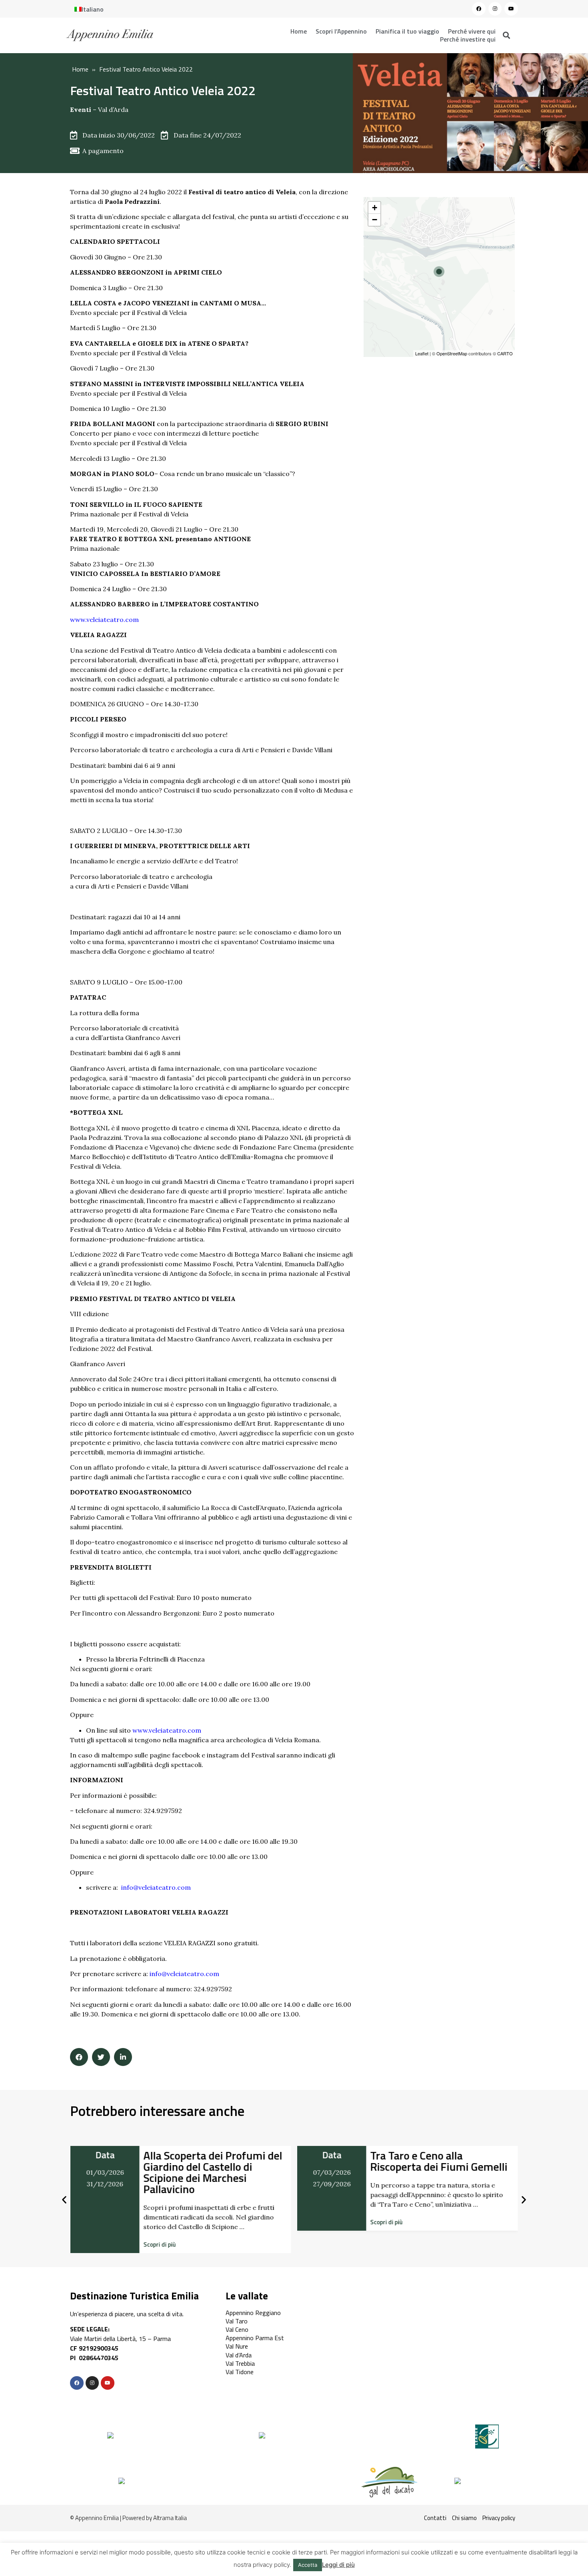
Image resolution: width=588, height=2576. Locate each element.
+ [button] (375, 208)
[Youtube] (511, 9)
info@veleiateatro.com (156, 1887)
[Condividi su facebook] (79, 2057)
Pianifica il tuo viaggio (407, 31)
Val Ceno (237, 2329)
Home (299, 31)
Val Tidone (240, 2372)
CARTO (505, 353)
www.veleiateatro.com (104, 620)
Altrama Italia (170, 2518)
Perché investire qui (468, 39)
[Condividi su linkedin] (123, 2057)
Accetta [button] (308, 2565)
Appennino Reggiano (253, 2313)
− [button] (375, 220)
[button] (159, 2222)
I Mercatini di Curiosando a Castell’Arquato (434, 2161)
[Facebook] (479, 9)
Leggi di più (338, 2565)
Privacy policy (499, 2518)
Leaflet (422, 353)
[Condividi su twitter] (101, 2057)
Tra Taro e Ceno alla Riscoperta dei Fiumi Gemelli (212, 2161)
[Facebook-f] (77, 2383)
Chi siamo (464, 2518)
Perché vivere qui (472, 31)
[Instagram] (495, 9)
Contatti (435, 2518)
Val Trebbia (240, 2363)
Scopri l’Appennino (341, 31)
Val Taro (237, 2321)
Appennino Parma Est (255, 2338)
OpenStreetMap (452, 353)
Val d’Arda (113, 110)
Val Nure (237, 2346)
